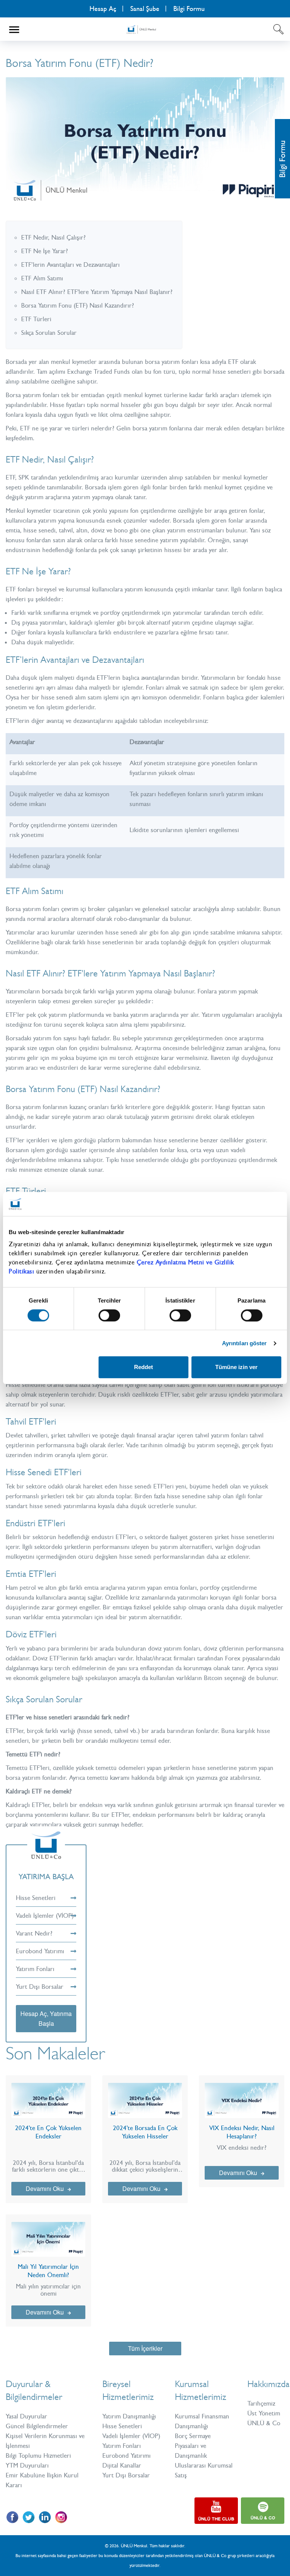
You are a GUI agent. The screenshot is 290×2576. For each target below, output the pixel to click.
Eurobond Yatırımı (40, 1951)
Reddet (143, 1367)
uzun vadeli (231, 1150)
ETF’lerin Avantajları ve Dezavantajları (70, 265)
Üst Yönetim (264, 2413)
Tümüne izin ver (236, 1367)
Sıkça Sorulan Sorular (49, 333)
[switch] (109, 1315)
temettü (97, 1778)
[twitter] (29, 2517)
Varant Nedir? (34, 1933)
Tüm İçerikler (145, 2348)
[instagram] (61, 2517)
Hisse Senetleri (36, 1898)
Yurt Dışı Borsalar (40, 1987)
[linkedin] (45, 2517)
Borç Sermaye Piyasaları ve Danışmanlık (193, 2446)
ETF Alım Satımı (42, 278)
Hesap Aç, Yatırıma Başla (46, 2018)
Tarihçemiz (261, 2403)
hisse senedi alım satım (71, 697)
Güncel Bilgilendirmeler (37, 2426)
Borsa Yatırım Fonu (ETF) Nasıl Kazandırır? (78, 305)
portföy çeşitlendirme (228, 1587)
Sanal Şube (145, 9)
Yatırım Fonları (35, 1969)
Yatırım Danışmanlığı (129, 2416)
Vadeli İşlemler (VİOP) (45, 1915)
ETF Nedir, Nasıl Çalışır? (53, 237)
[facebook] (12, 2517)
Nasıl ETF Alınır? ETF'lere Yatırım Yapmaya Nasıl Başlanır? (97, 292)
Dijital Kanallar (122, 2465)
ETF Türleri (36, 319)
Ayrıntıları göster (244, 1343)
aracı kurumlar (56, 932)
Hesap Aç (103, 9)
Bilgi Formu (282, 159)
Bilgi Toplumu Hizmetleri (38, 2455)
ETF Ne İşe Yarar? (45, 251)
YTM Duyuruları (27, 2465)
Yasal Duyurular (26, 2416)
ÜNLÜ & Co (264, 2423)
